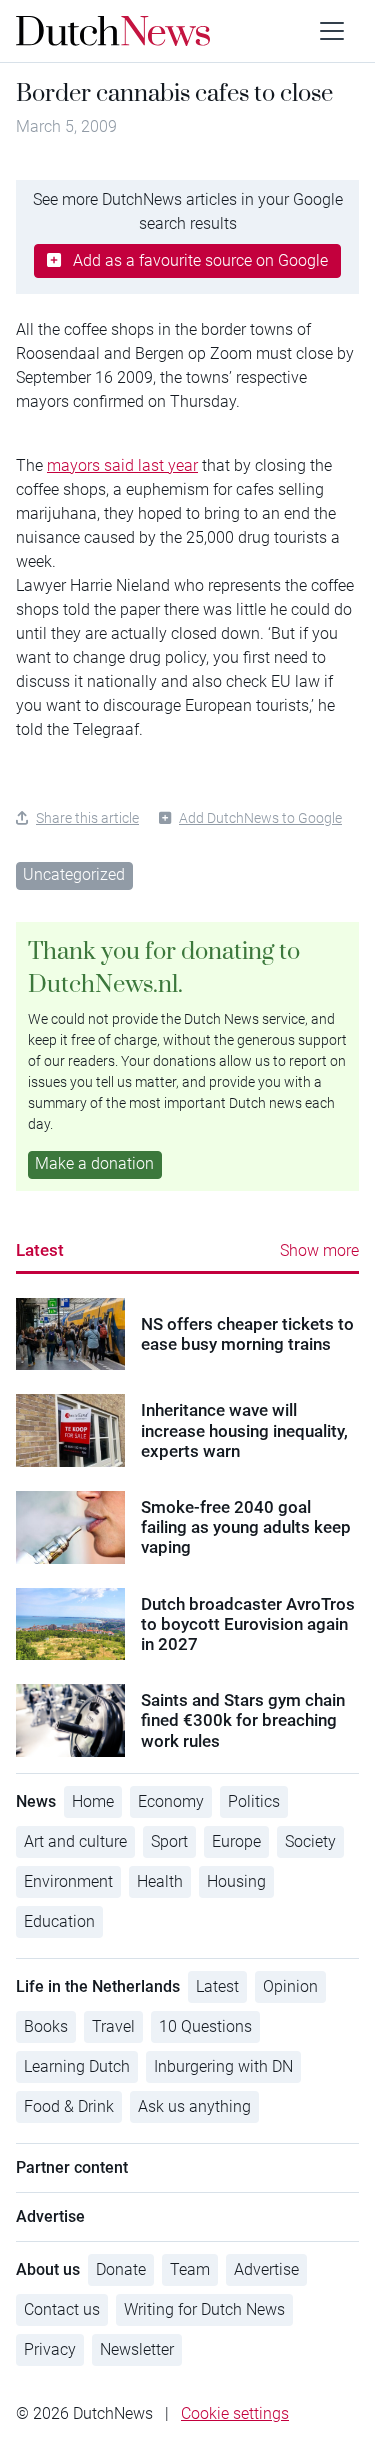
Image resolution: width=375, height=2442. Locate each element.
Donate (121, 2269)
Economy (171, 1801)
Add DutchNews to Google (260, 818)
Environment (68, 1881)
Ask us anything (194, 2106)
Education (59, 1921)
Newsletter (137, 2349)
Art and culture (75, 1841)
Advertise (266, 2269)
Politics (254, 1801)
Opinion (290, 1986)
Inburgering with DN (223, 2066)
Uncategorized (74, 874)
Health (160, 1881)
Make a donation (94, 1163)
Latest (40, 1250)
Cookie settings (235, 2413)
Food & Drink (69, 2106)
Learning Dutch (77, 2066)
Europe (236, 1841)
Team (190, 2269)
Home (93, 1801)
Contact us (62, 2309)
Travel (113, 2026)
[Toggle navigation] (332, 31)
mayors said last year (122, 465)
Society (310, 1841)
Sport (169, 1841)
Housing (236, 1881)
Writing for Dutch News (204, 2309)
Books (46, 2026)
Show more (319, 1250)
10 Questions (205, 2026)
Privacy (50, 2349)
